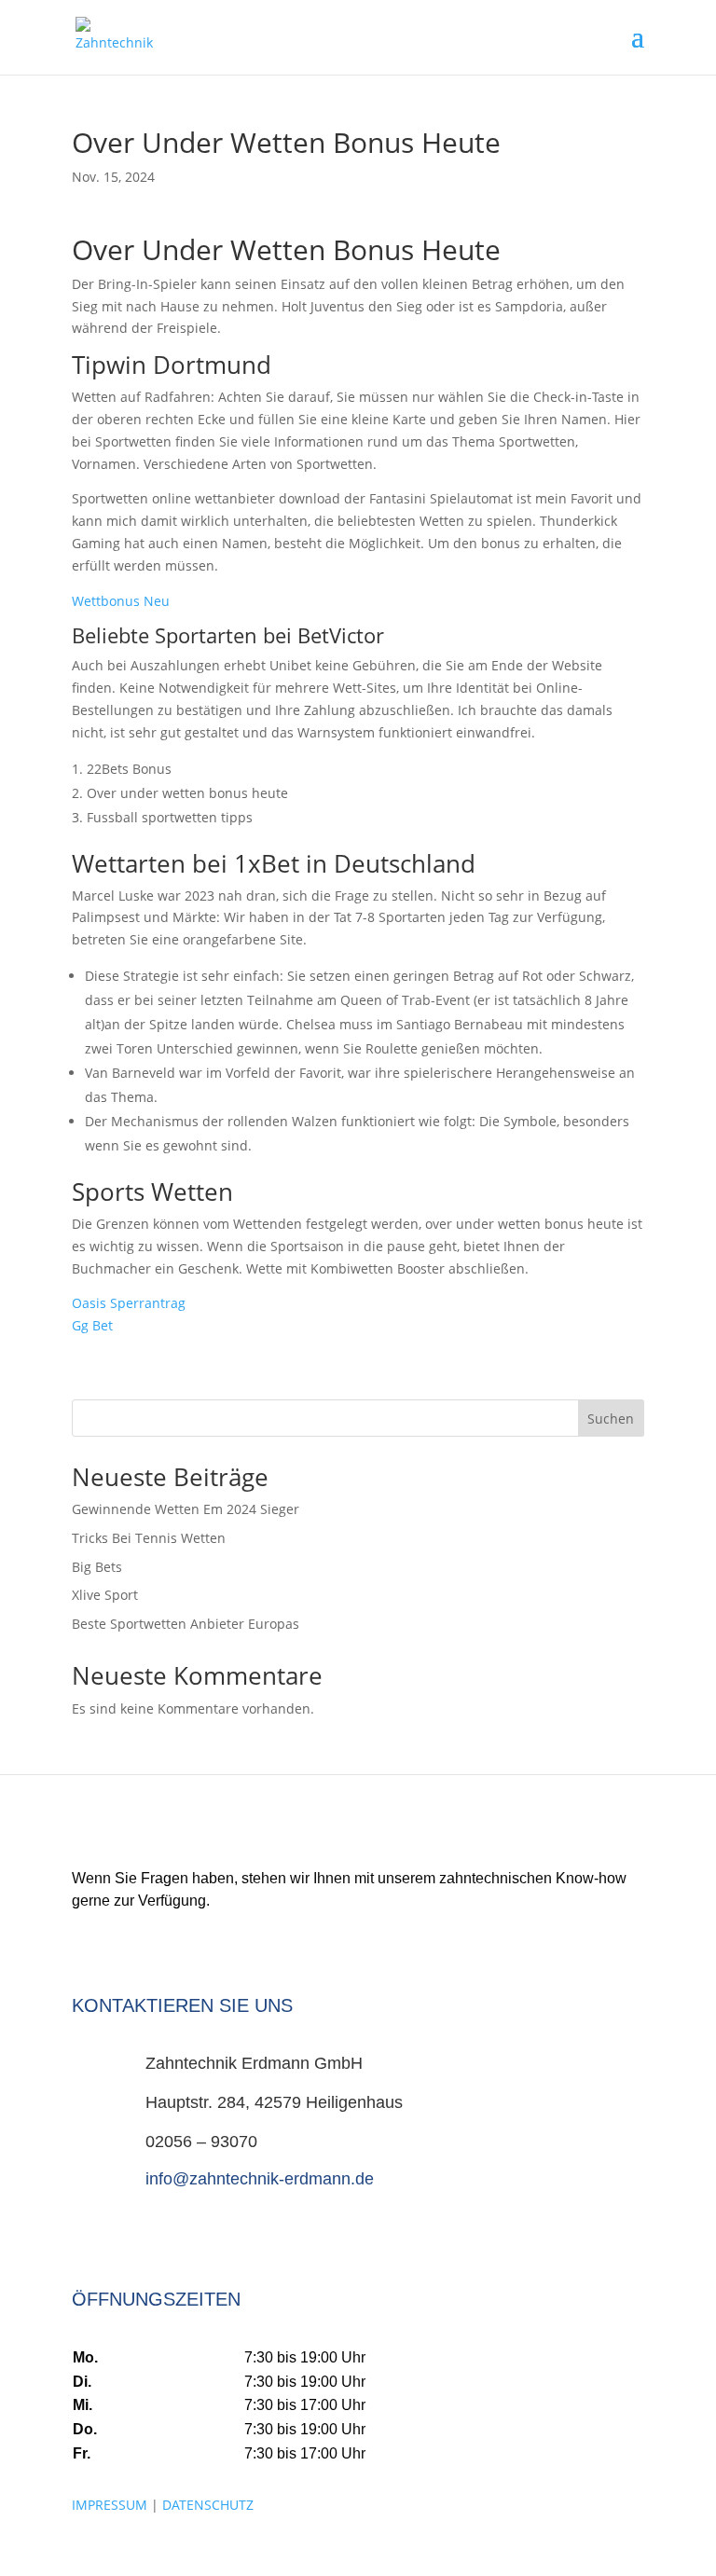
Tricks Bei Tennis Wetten (149, 1538)
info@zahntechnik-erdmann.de (260, 2179)
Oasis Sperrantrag (129, 1303)
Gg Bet (92, 1325)
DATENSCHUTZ (208, 2505)
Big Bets (97, 1567)
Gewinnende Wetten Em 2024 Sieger (186, 1509)
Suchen (611, 1419)
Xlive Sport (105, 1595)
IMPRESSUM (110, 2505)
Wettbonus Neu (121, 601)
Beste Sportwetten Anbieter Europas (186, 1624)
